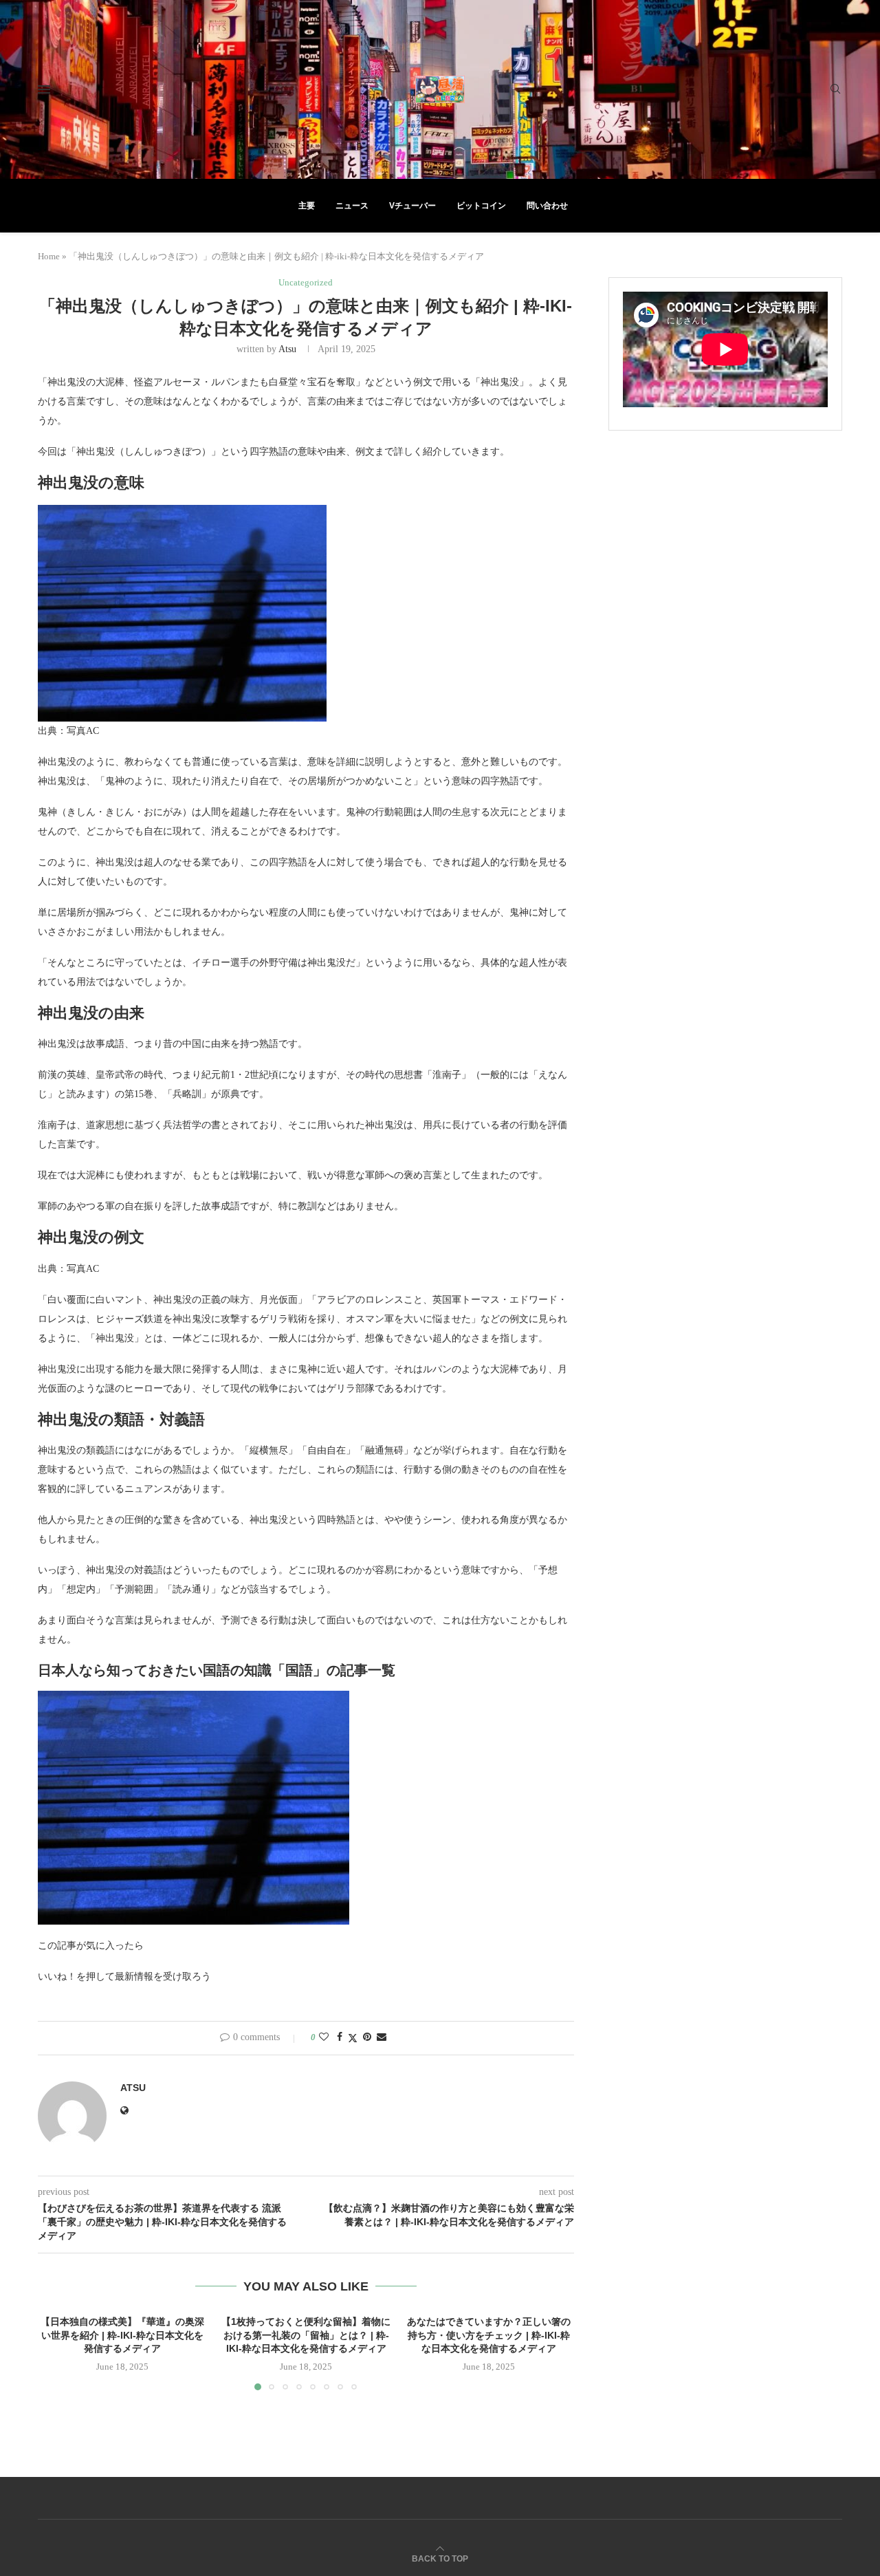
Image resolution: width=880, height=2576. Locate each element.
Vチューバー (412, 206)
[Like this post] (324, 2037)
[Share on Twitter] (353, 2038)
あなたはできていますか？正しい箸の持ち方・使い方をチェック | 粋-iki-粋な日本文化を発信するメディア (489, 2335)
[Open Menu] (44, 89)
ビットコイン (481, 206)
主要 (307, 206)
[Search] (835, 89)
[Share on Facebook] (340, 2037)
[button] (56, 2352)
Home (49, 256)
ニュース (352, 206)
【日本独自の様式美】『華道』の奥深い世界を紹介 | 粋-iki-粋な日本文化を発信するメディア (122, 2335)
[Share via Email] (382, 2037)
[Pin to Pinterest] (367, 2037)
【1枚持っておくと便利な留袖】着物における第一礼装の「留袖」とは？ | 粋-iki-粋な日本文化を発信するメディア (306, 2335)
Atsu (287, 349)
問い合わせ (547, 206)
